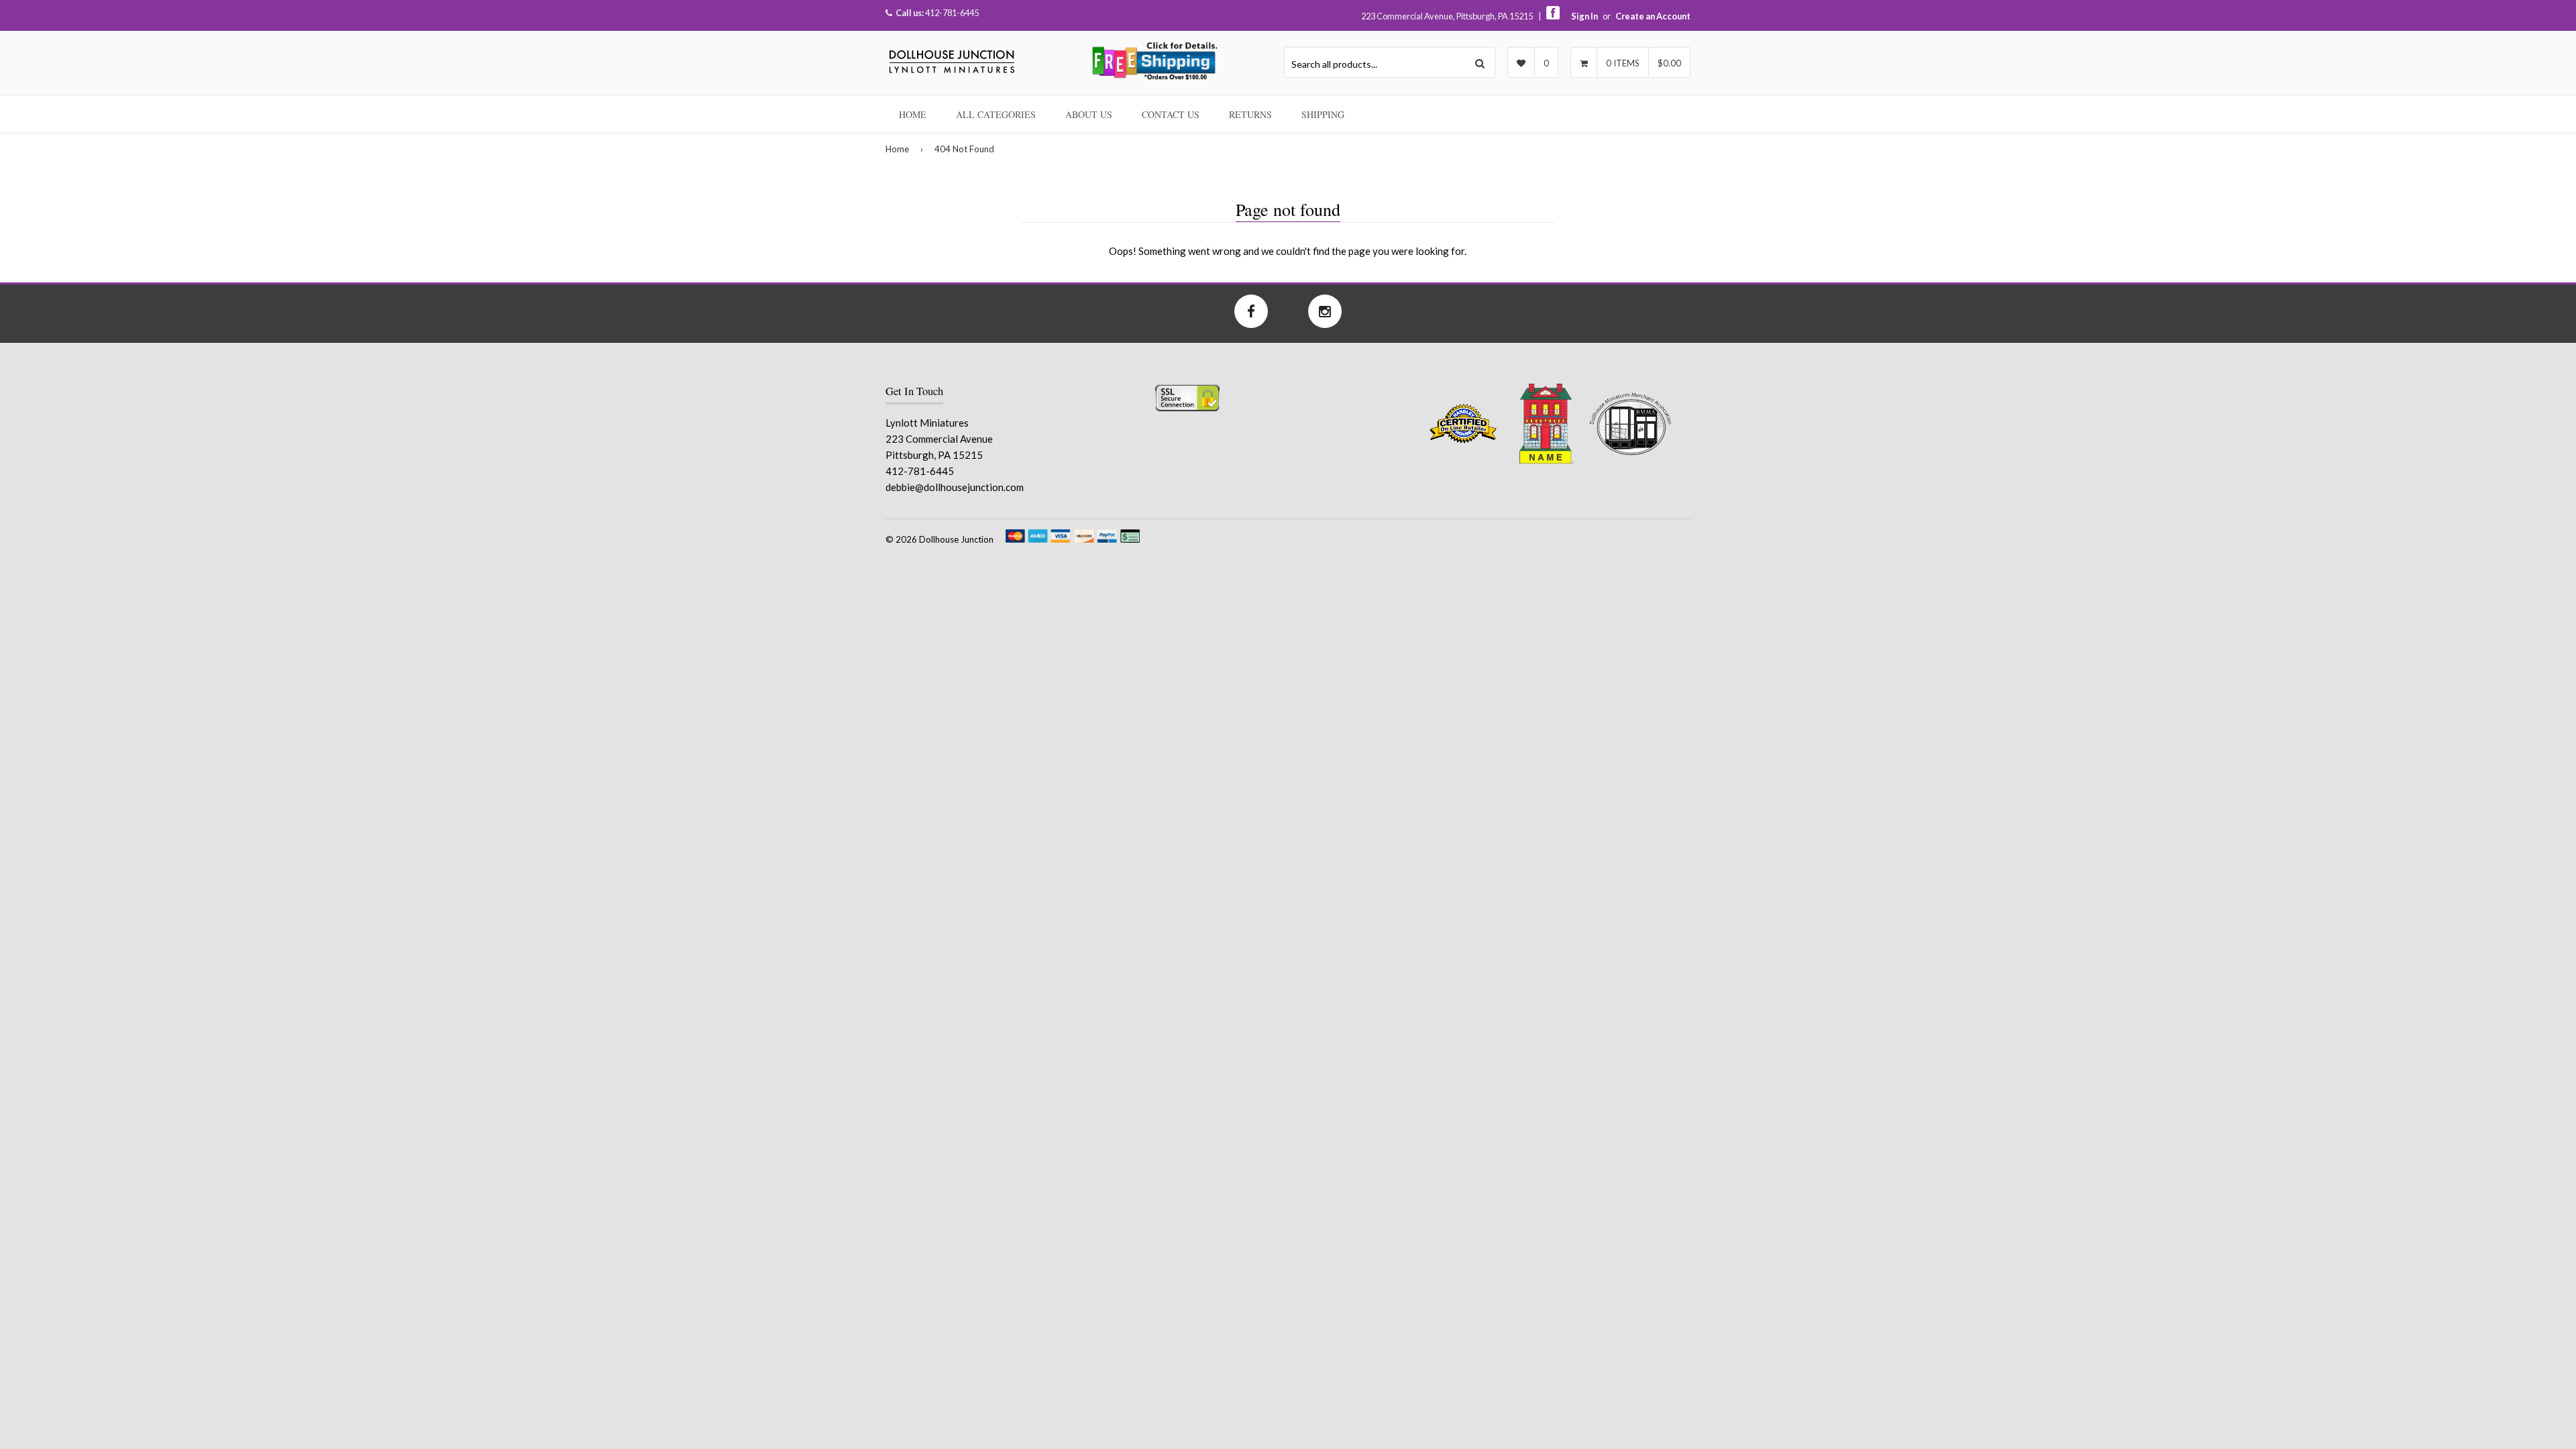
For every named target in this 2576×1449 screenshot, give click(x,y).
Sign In (1585, 16)
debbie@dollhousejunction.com (955, 487)
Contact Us (1171, 114)
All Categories (996, 114)
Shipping (1323, 114)
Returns (1250, 114)
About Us (1089, 114)
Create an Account (1653, 16)
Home (913, 114)
